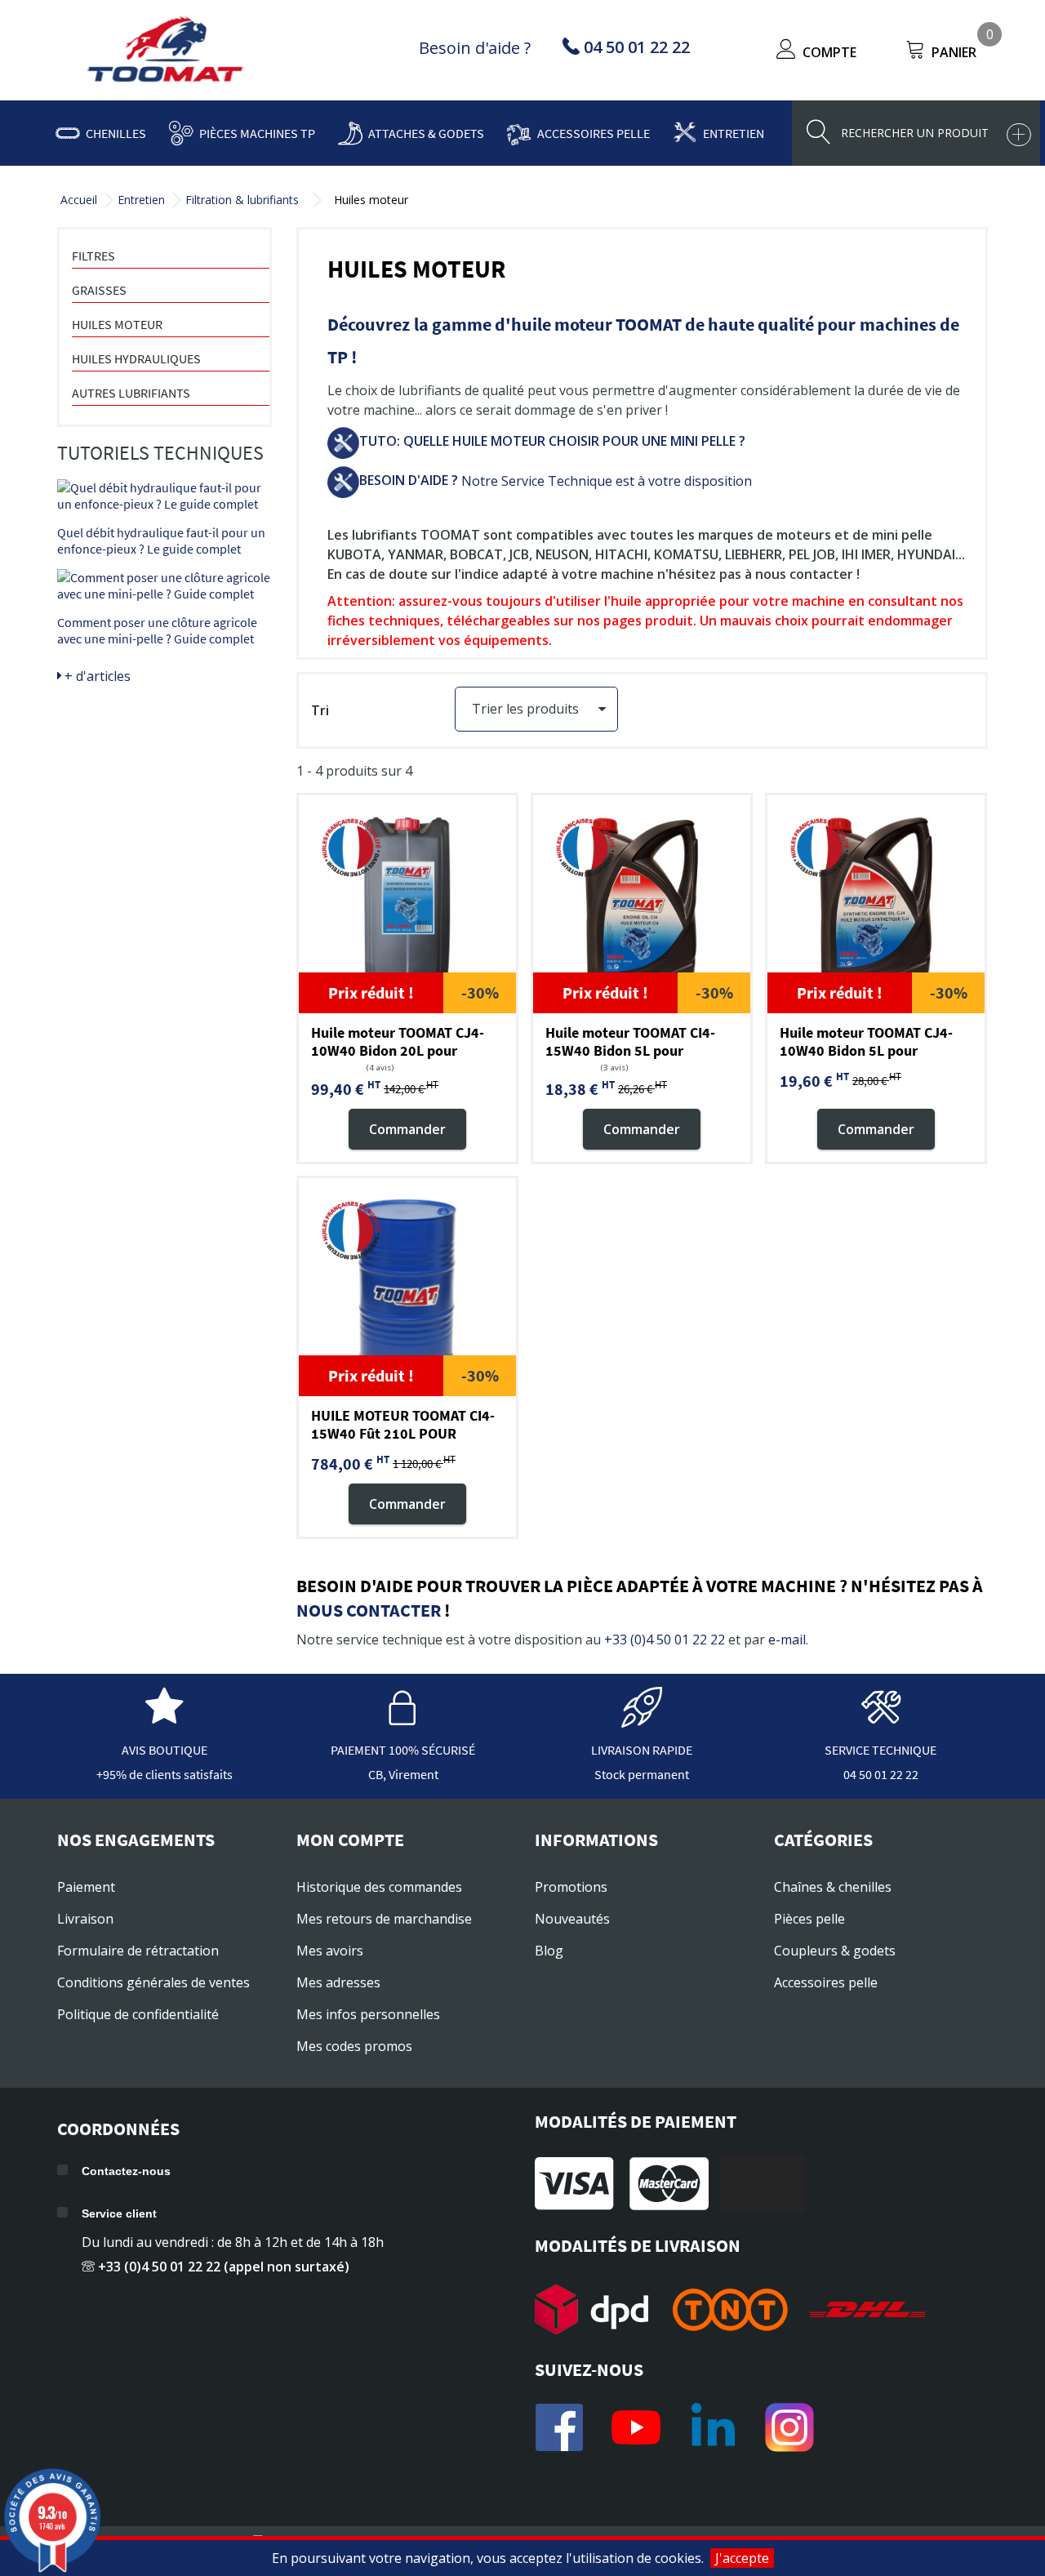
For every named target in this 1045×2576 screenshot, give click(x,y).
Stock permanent (642, 1774)
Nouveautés (572, 1919)
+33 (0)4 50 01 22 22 (665, 1639)
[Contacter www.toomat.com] (881, 1720)
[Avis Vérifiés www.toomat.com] (164, 1720)
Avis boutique (165, 1750)
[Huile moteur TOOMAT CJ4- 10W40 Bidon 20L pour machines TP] (407, 904)
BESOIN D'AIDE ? (409, 480)
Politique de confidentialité (138, 2014)
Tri (320, 710)
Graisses (99, 290)
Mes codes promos (354, 2046)
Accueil (79, 200)
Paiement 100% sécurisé (403, 1750)
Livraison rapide (642, 1750)
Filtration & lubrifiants (242, 200)
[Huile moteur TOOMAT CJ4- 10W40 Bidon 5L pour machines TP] (876, 904)
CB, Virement (403, 1774)
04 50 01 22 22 (881, 1774)
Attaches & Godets (426, 133)
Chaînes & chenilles (833, 1887)
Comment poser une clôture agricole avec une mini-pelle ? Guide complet (157, 630)
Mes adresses (338, 1982)
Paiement (86, 1887)
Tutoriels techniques (160, 453)
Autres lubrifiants (131, 393)
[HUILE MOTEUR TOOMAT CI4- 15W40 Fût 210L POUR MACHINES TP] (407, 1287)
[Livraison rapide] (642, 1720)
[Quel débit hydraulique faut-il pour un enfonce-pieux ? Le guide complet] (165, 496)
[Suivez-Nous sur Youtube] (636, 2427)
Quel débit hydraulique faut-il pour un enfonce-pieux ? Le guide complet (161, 541)
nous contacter (369, 1610)
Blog (549, 1951)
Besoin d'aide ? (475, 48)
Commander (407, 1128)
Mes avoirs (330, 1951)
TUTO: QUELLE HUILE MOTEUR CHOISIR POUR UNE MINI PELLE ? (552, 441)
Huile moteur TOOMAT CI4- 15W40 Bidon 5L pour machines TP (630, 1050)
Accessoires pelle (594, 133)
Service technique (880, 1750)
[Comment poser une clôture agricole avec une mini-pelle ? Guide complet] (165, 585)
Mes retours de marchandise (384, 1919)
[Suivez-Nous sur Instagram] (789, 2427)
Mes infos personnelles (368, 2014)
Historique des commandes (379, 1887)
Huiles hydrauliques (136, 358)
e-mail (787, 1639)
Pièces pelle (809, 1919)
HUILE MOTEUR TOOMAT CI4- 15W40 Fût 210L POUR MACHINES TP (403, 1433)
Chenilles (116, 133)
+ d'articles (96, 676)
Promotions (571, 1887)
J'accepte (742, 2558)
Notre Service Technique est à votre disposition (605, 480)
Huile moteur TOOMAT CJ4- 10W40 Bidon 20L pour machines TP (398, 1050)
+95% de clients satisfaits (165, 1774)
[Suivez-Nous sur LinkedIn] (713, 2427)
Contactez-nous (126, 2171)
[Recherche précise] (1019, 135)
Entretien (734, 133)
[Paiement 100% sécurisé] (403, 1720)
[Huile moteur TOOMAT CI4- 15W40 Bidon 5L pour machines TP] (642, 904)
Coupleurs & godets (835, 1951)
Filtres (93, 256)
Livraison (85, 1919)
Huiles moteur (117, 324)
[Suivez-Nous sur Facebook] (559, 2427)
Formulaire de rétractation (138, 1951)
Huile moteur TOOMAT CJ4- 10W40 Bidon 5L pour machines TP (866, 1050)
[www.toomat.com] (166, 51)
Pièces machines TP (257, 133)
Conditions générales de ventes (153, 1982)
